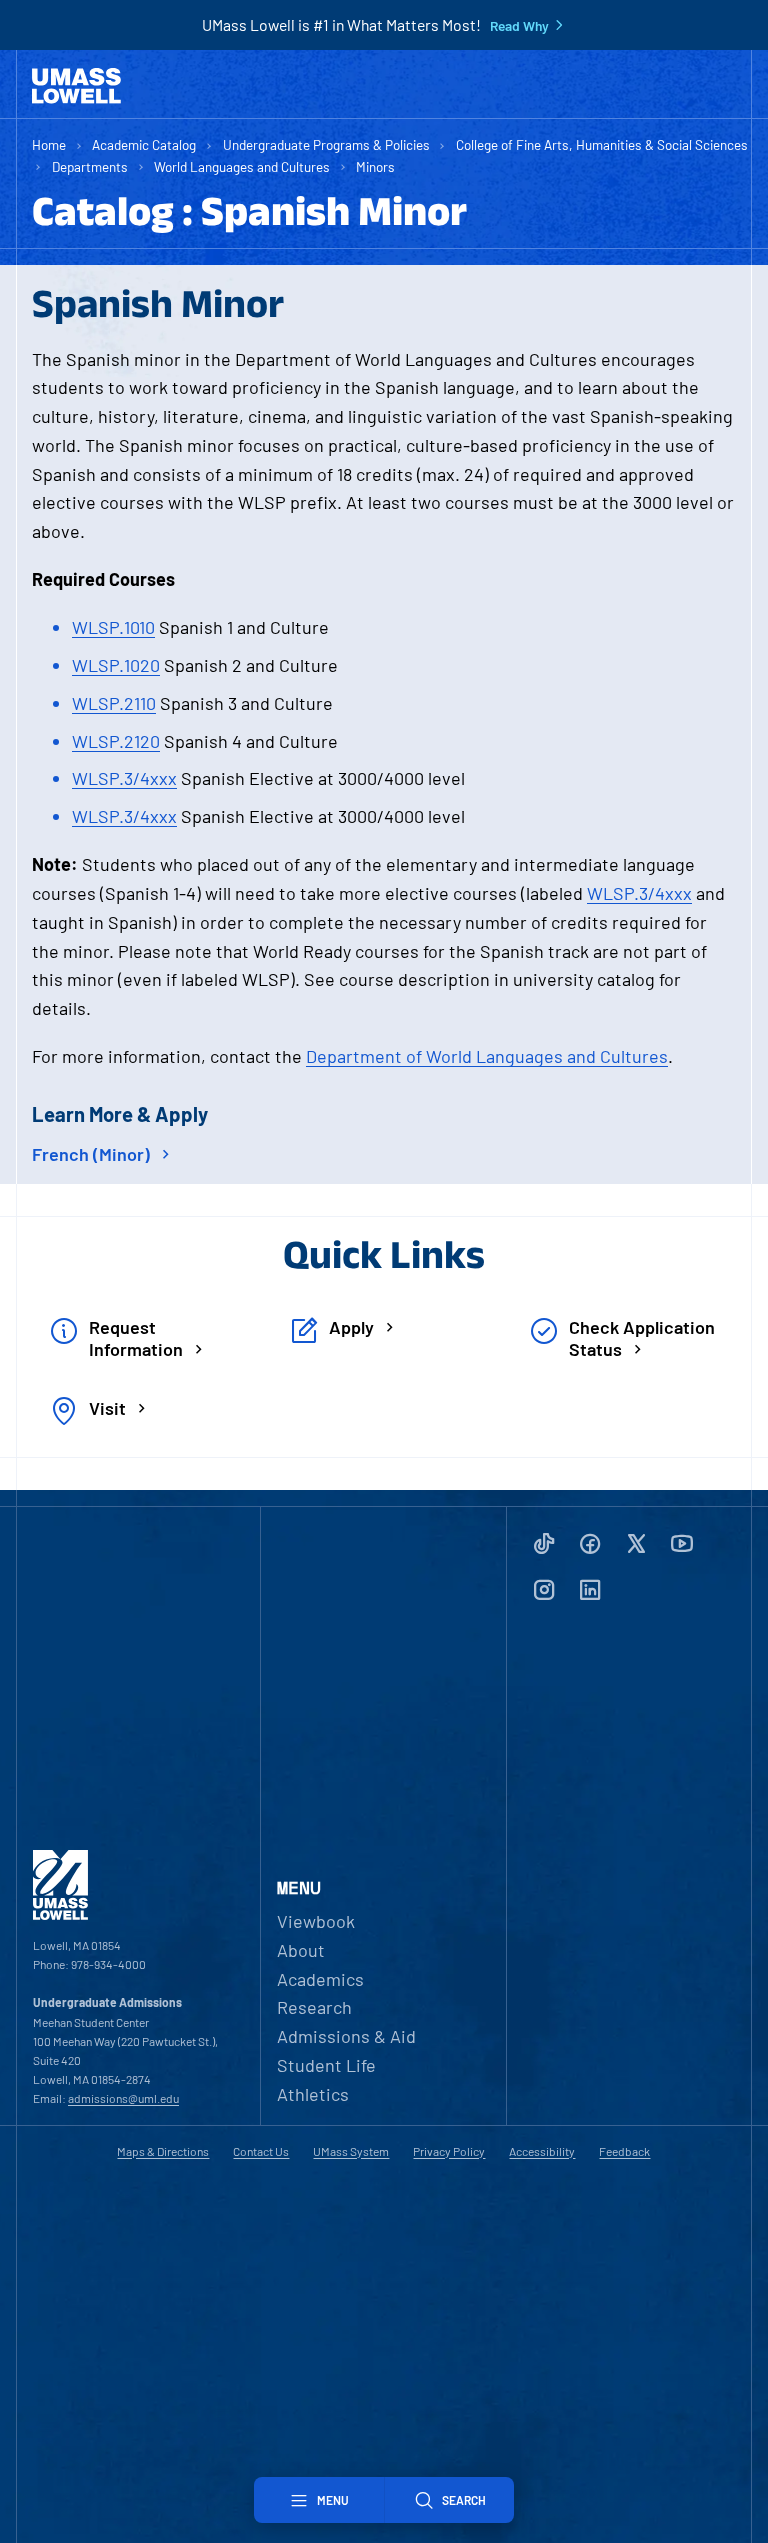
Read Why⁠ (519, 26)
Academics (320, 1979)
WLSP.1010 (113, 627)
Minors (375, 166)
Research (314, 2007)
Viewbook (316, 1921)
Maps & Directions (163, 2151)
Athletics (313, 2094)
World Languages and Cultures (242, 166)
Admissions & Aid (346, 2036)
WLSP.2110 (114, 703)
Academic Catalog (144, 144)
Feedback (624, 2151)
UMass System (351, 2151)
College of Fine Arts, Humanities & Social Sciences (602, 144)
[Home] (76, 86)
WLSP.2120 (116, 741)
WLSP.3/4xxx (124, 778)
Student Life (326, 2065)
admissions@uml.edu (123, 2098)
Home (49, 144)
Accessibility (542, 2151)
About (301, 1950)
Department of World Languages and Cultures (487, 1056)
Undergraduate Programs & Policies (326, 144)
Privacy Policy (449, 2151)
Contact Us (261, 2151)
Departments (90, 166)
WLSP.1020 (116, 665)
